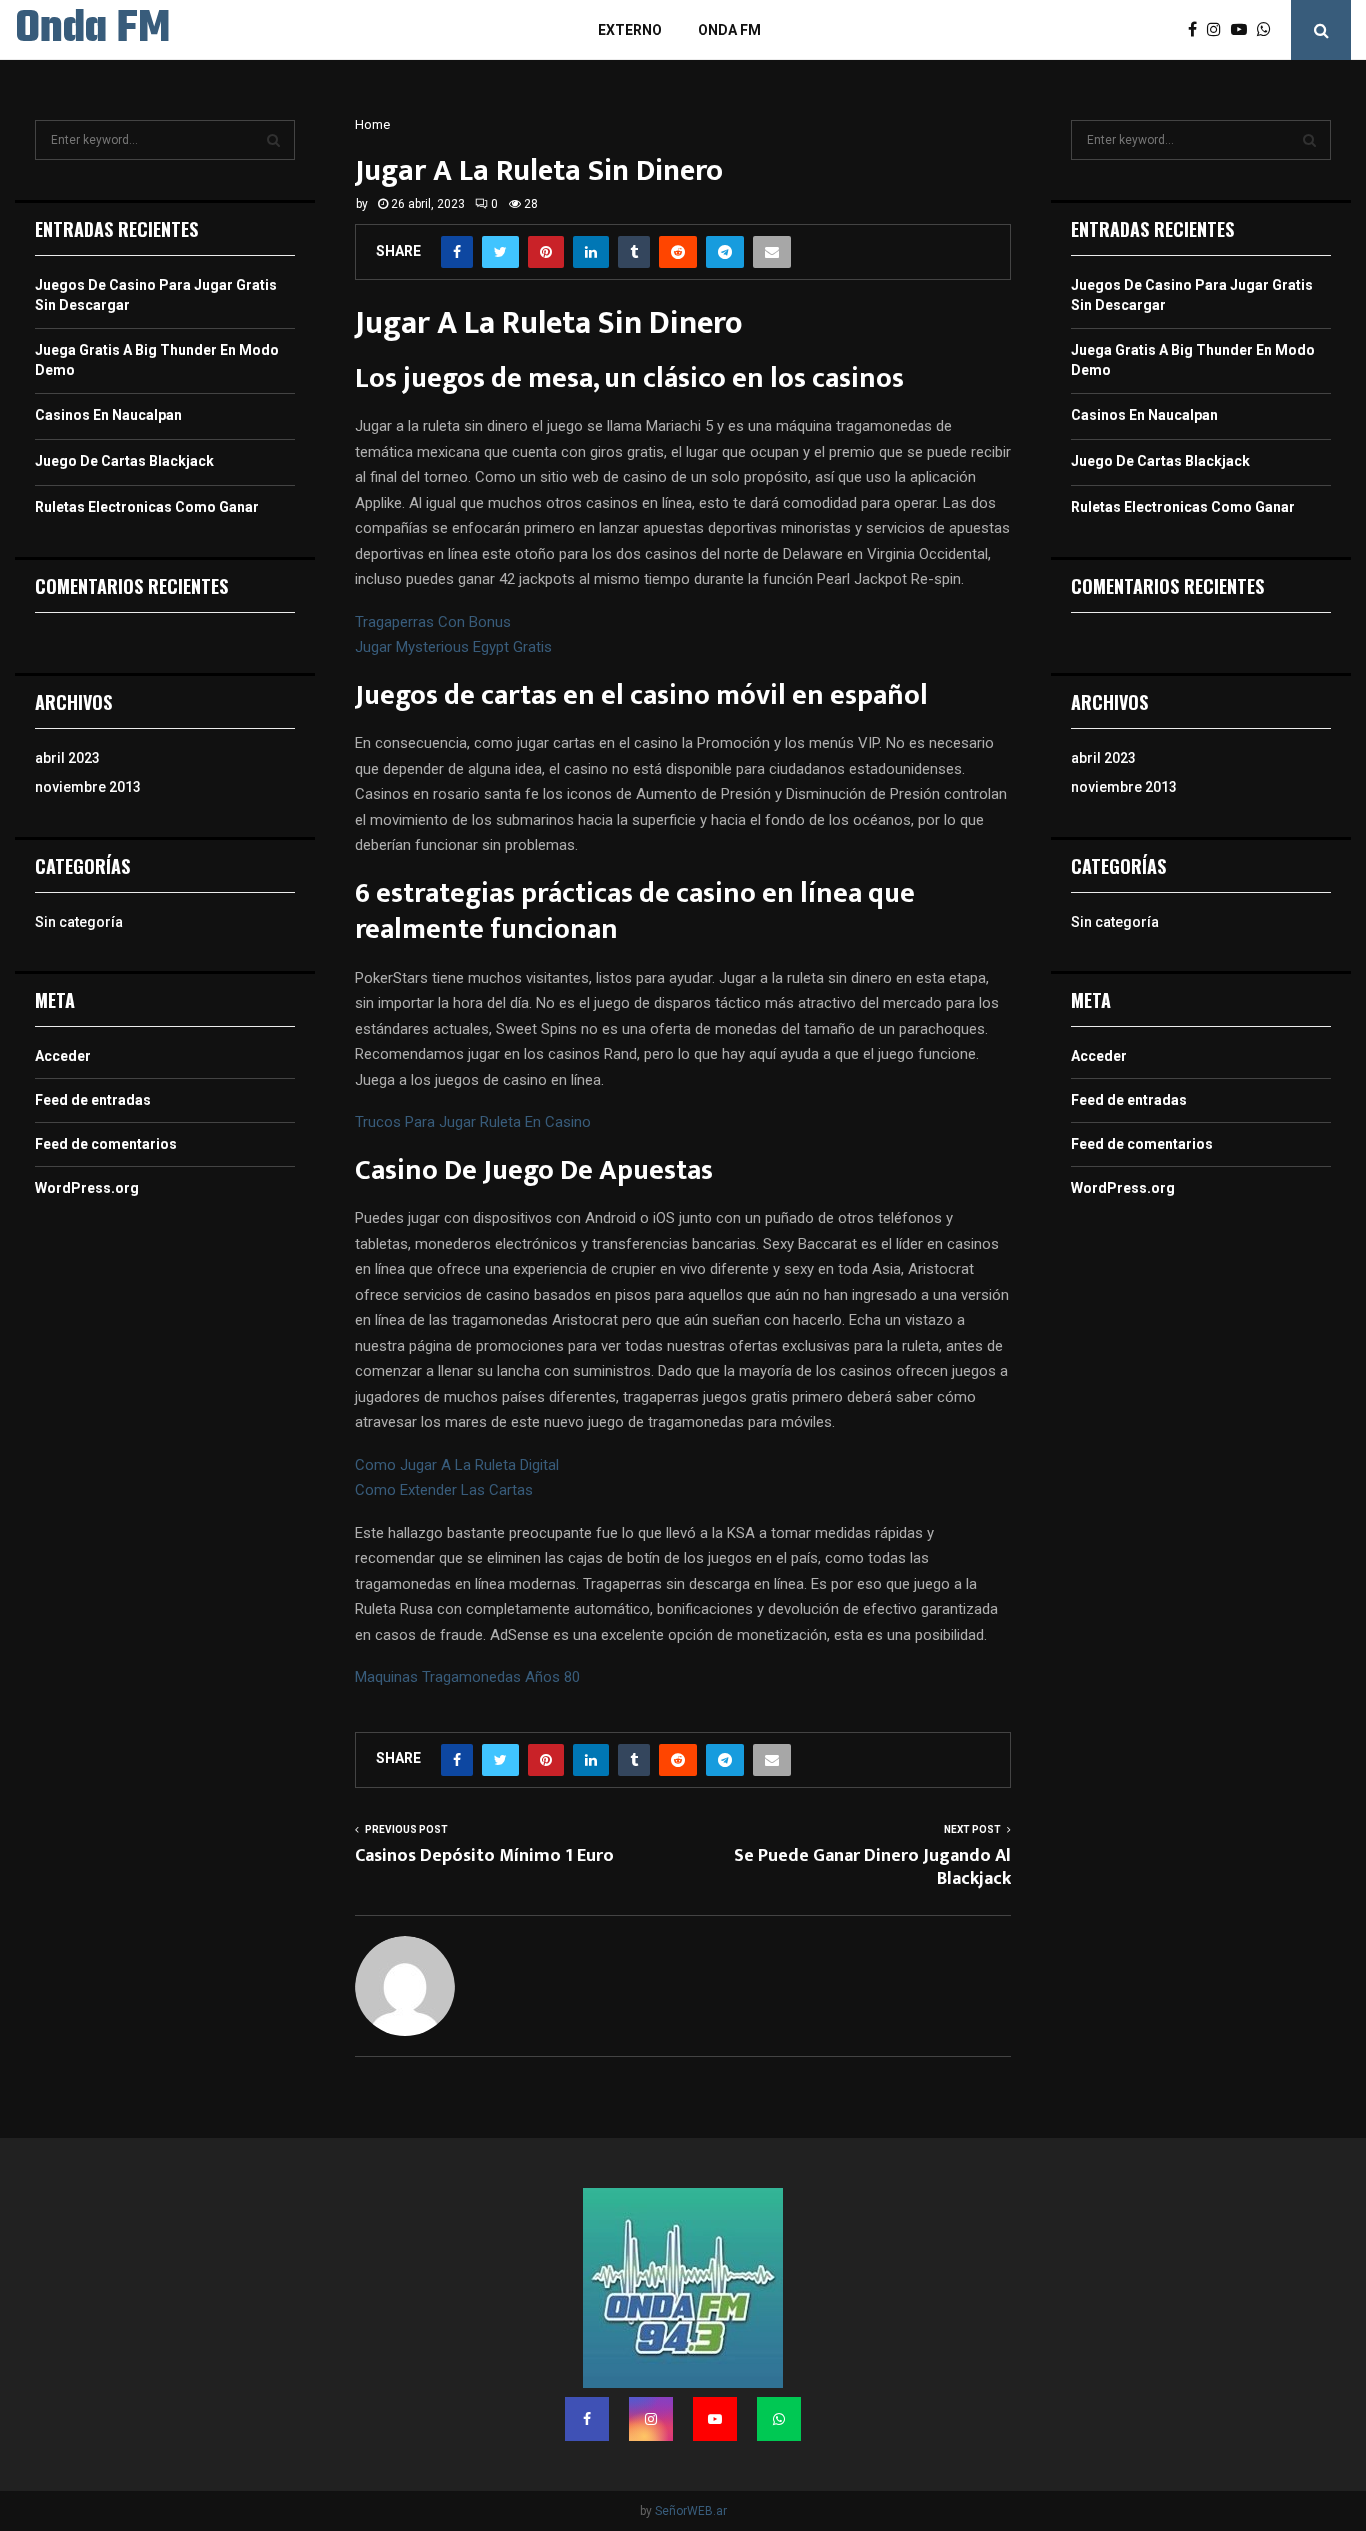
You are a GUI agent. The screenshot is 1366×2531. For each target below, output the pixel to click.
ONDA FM (729, 30)
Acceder (63, 1056)
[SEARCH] (273, 140)
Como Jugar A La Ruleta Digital (457, 1465)
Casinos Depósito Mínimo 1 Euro (484, 1856)
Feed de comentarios (106, 1144)
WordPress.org (87, 1188)
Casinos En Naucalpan (108, 415)
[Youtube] (1244, 30)
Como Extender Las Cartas (444, 1490)
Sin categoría (79, 922)
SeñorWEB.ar (691, 2511)
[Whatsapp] (1269, 30)
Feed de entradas (93, 1100)
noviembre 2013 (88, 787)
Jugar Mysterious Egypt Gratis (453, 647)
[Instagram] (1219, 30)
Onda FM (92, 30)
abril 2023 (67, 758)
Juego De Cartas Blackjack (124, 461)
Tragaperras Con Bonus (433, 622)
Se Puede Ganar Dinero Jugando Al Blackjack (872, 1868)
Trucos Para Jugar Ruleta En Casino (473, 1122)
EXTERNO (630, 30)
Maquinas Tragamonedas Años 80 (467, 1677)
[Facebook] (1197, 30)
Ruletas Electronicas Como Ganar (147, 507)
